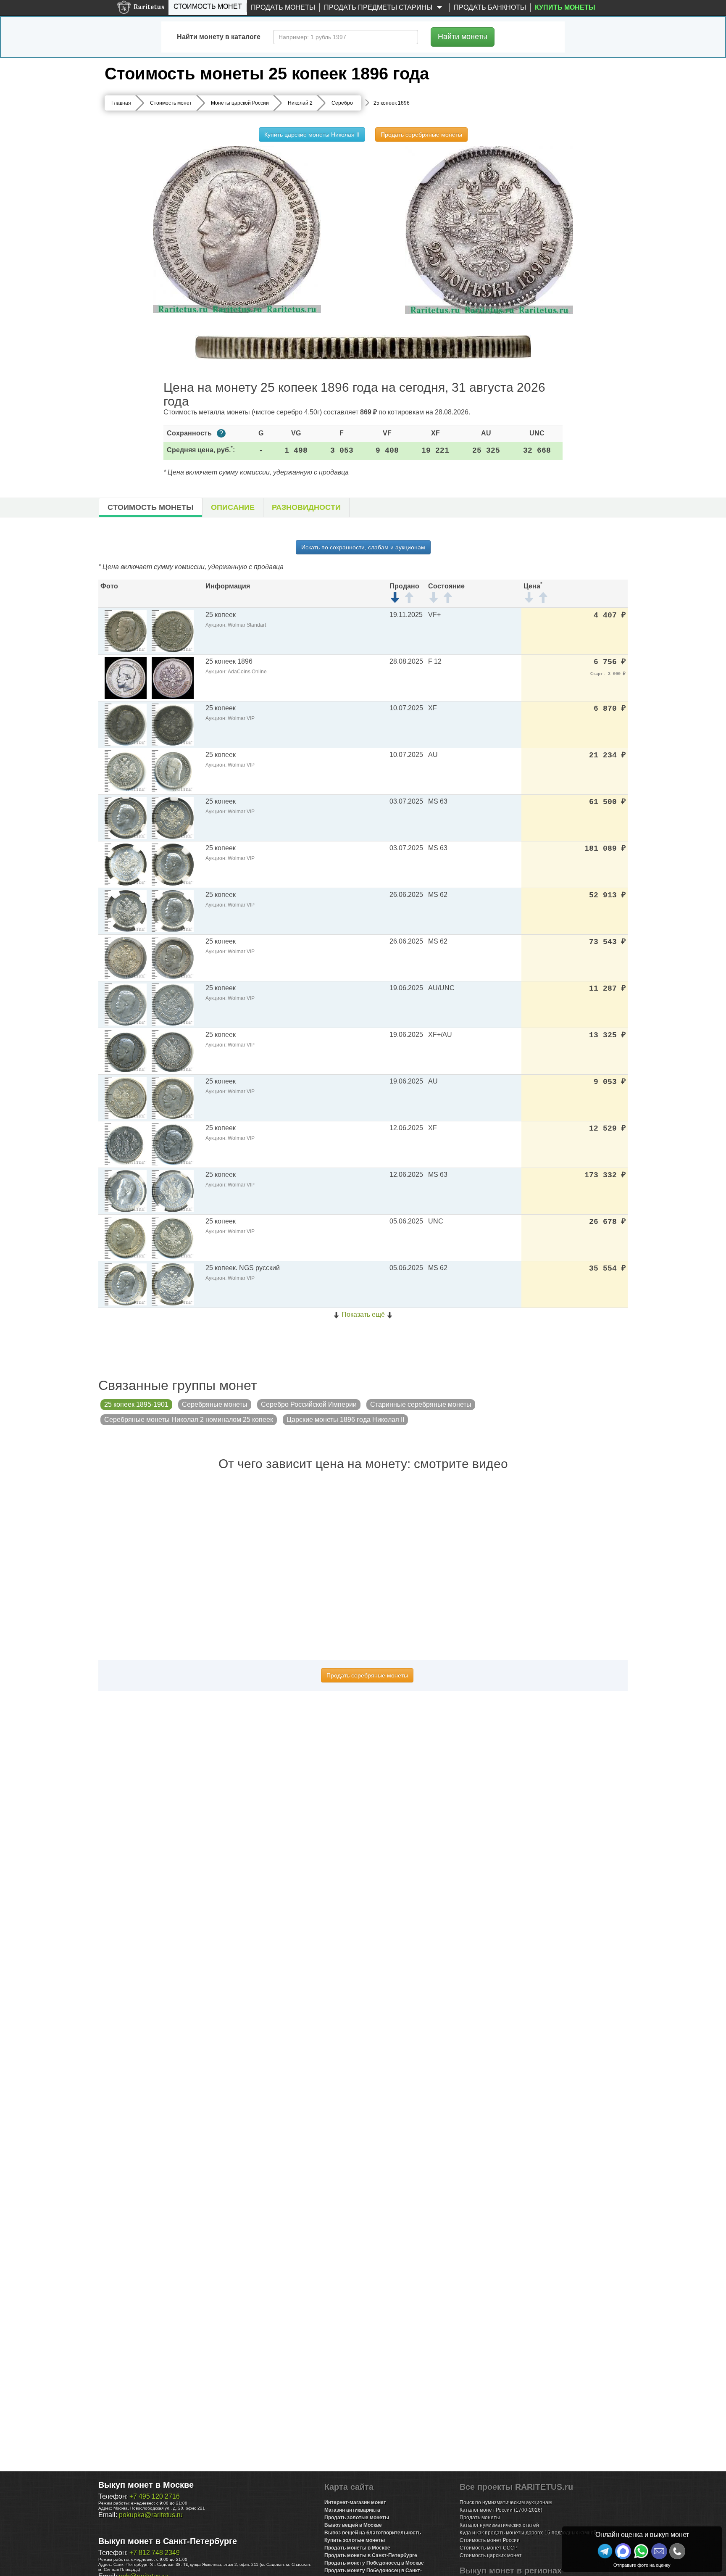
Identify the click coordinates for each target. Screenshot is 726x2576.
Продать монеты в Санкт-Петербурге (371, 2555)
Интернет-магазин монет (355, 2502)
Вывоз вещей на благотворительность (373, 2533)
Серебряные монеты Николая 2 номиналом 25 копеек (189, 1420)
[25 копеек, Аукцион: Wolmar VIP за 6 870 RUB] (126, 724)
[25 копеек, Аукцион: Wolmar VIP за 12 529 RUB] (126, 1144)
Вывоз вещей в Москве (353, 2525)
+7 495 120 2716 (155, 2496)
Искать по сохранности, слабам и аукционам (363, 547)
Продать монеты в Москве (357, 2548)
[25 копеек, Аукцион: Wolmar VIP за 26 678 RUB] (126, 1237)
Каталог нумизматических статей (499, 2525)
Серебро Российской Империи (309, 1404)
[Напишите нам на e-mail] (659, 2551)
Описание (233, 507)
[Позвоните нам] (677, 2551)
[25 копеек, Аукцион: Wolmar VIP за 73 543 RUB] (126, 957)
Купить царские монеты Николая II (312, 134)
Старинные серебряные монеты (421, 1404)
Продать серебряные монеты (421, 134)
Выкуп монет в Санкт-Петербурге (168, 2541)
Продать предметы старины (379, 7)
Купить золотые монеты (355, 2540)
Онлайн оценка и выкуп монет (642, 2535)
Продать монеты (283, 7)
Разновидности (306, 507)
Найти (463, 37)
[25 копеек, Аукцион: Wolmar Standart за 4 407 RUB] (126, 631)
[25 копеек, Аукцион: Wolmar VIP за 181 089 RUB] (126, 864)
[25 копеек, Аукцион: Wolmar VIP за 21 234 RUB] (126, 771)
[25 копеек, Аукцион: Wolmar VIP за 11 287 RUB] (126, 1004)
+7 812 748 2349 (155, 2553)
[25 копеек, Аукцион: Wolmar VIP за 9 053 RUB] (126, 1097)
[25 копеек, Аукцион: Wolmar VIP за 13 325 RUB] (126, 1051)
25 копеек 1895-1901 (136, 1404)
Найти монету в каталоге (219, 37)
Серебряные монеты (215, 1404)
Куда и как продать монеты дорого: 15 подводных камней (528, 2533)
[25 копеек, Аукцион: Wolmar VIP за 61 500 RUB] (126, 817)
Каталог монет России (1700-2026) (501, 2510)
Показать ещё (363, 1314)
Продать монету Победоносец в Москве (374, 2563)
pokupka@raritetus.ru (151, 2515)
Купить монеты (565, 7)
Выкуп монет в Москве (146, 2485)
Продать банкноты (490, 7)
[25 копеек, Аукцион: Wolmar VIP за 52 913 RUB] (126, 911)
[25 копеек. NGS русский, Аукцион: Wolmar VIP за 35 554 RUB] (126, 1284)
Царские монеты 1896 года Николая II (345, 1420)
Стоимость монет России (490, 2540)
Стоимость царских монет (491, 2555)
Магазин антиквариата (352, 2510)
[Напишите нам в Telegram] (605, 2551)
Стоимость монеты (151, 507)
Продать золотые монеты (357, 2518)
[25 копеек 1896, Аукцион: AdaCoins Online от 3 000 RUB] (126, 677)
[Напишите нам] (623, 2551)
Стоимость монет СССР (489, 2548)
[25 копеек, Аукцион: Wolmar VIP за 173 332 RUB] (126, 1190)
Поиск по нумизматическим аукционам (506, 2502)
